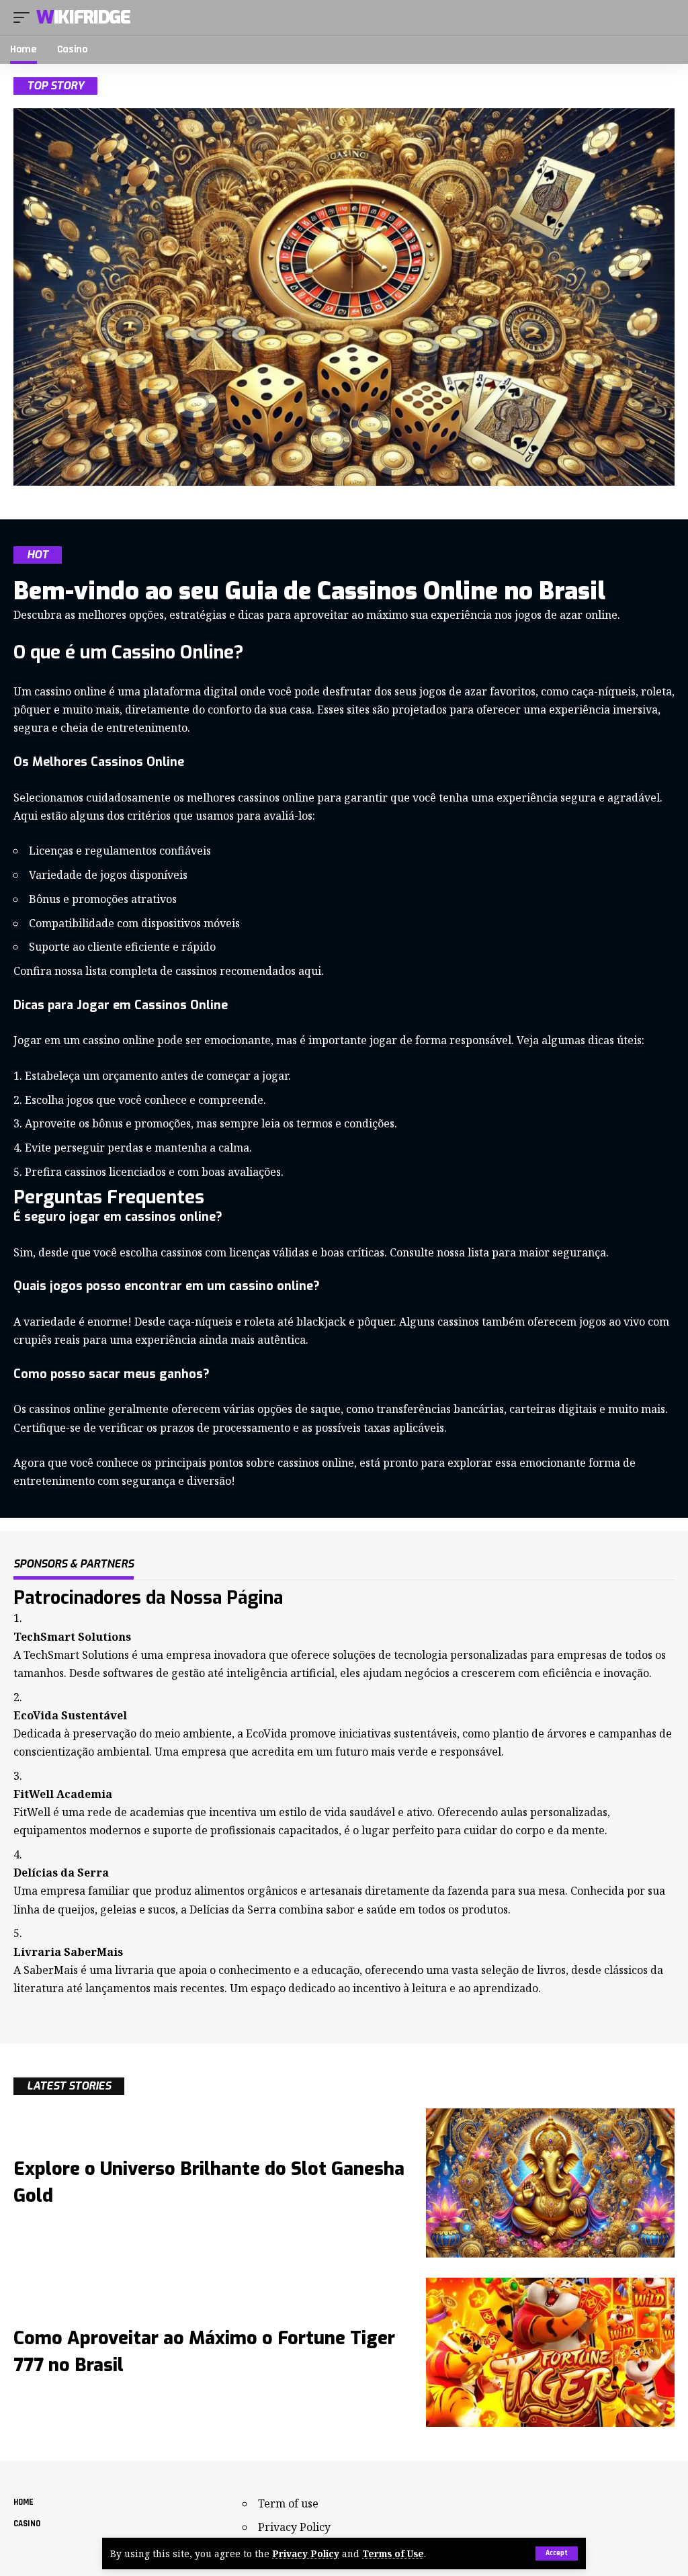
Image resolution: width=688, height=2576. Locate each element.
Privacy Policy (306, 2553)
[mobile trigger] (25, 17)
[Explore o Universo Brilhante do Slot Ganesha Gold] (550, 2183)
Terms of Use (393, 2553)
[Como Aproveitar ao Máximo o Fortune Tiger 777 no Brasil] (550, 2352)
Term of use (288, 2503)
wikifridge (83, 17)
